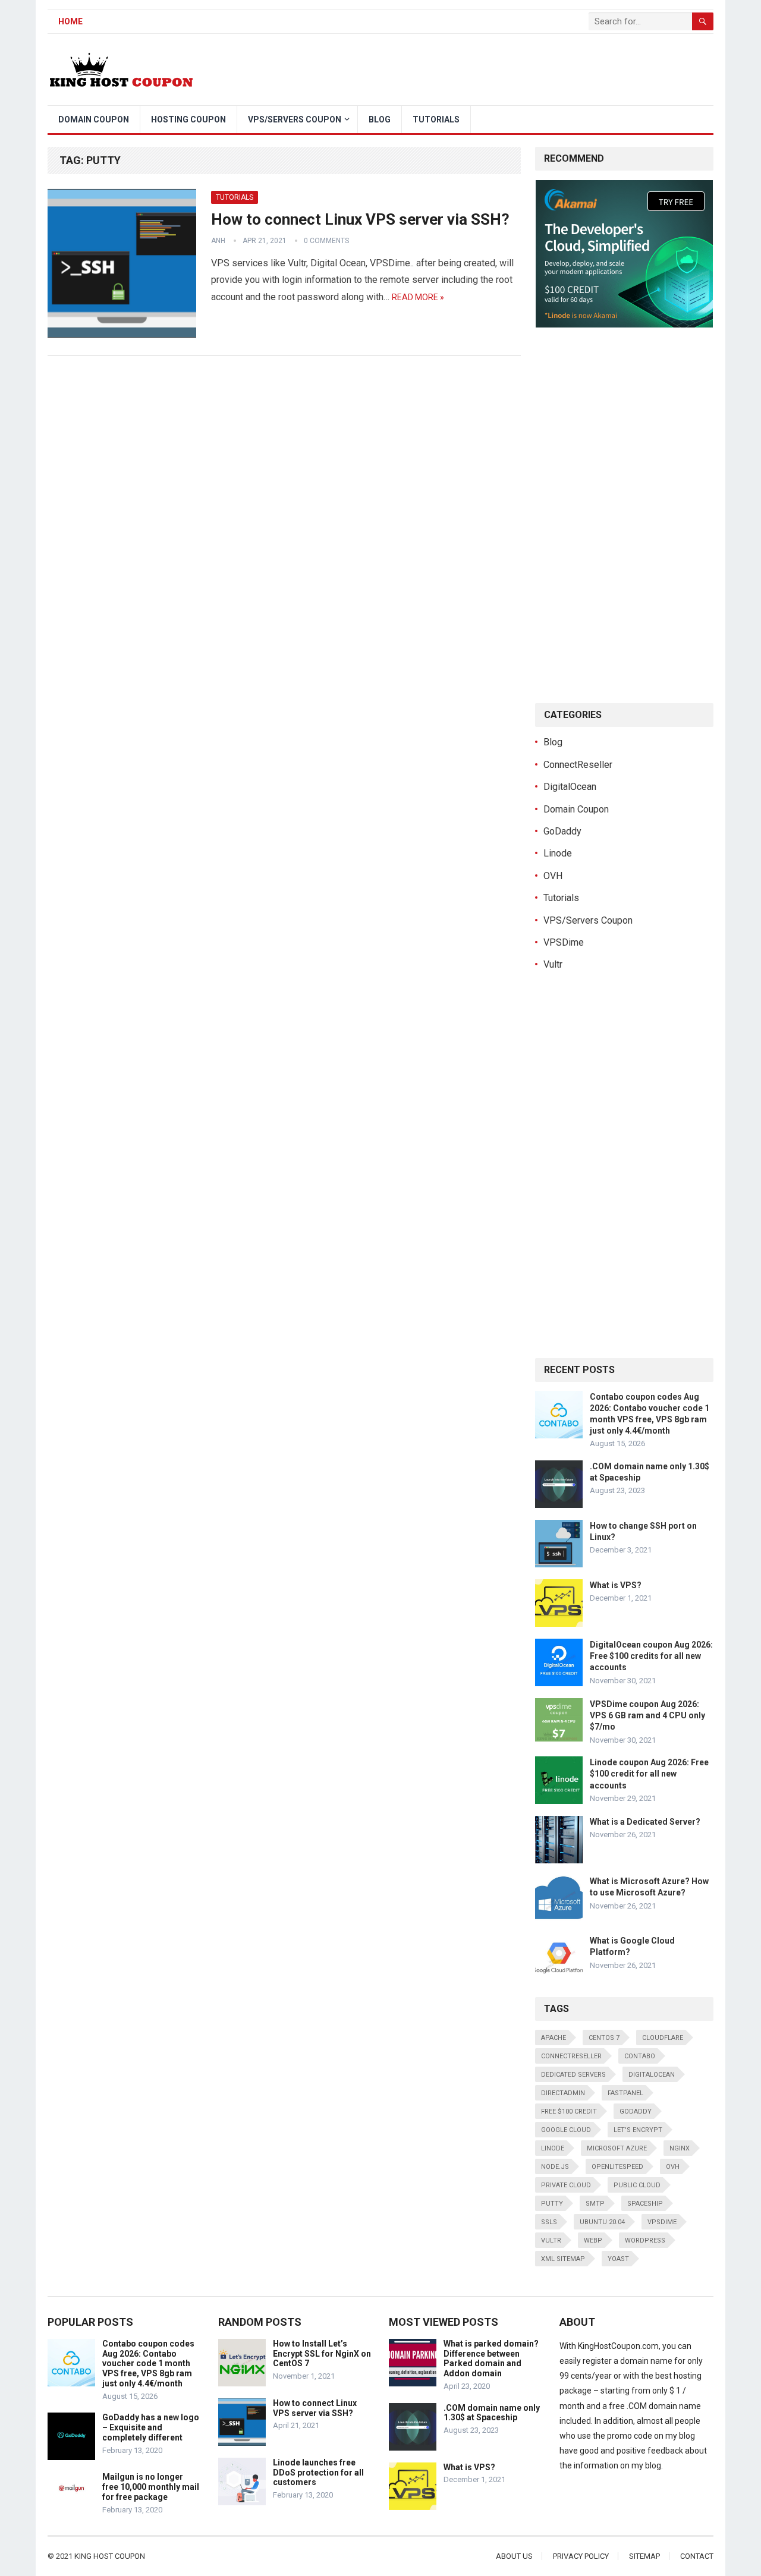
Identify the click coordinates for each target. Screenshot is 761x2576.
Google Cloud (566, 2130)
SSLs (549, 2222)
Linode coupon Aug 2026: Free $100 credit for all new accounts (649, 1774)
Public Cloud (637, 2185)
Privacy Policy (581, 2556)
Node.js (555, 2167)
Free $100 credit (569, 2111)
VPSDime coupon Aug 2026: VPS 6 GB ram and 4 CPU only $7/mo (647, 1715)
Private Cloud (566, 2185)
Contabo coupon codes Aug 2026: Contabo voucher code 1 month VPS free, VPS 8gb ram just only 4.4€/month (148, 2364)
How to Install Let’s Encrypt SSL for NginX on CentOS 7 (322, 2354)
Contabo (640, 2056)
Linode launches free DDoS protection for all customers (318, 2473)
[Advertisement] (497, 70)
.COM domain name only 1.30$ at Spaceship (492, 2413)
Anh (218, 241)
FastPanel (625, 2093)
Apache (554, 2038)
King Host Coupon (110, 2556)
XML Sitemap (563, 2259)
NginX (680, 2148)
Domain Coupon (94, 119)
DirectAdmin (563, 2093)
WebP (593, 2240)
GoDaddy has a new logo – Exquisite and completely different (151, 2427)
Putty (552, 2204)
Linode (558, 853)
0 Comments (326, 241)
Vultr (553, 964)
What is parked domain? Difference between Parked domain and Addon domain (491, 2358)
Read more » (418, 297)
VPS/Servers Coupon (295, 119)
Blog (380, 119)
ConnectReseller (578, 765)
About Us (514, 2556)
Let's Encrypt (638, 2130)
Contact (697, 2556)
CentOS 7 (604, 2038)
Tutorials (436, 119)
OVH (553, 876)
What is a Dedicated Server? (645, 1822)
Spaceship (645, 2204)
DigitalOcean (570, 787)
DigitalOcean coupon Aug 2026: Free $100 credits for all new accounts (651, 1656)
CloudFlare (663, 2038)
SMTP (595, 2204)
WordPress (645, 2240)
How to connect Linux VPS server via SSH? (360, 219)
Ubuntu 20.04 (602, 2222)
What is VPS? (616, 1585)
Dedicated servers (573, 2075)
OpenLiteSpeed (617, 2167)
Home (70, 21)
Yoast (618, 2259)
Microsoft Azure (617, 2148)
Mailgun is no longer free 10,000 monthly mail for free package (151, 2487)
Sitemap (644, 2556)
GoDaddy (562, 831)
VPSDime (564, 942)
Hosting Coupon (188, 119)
